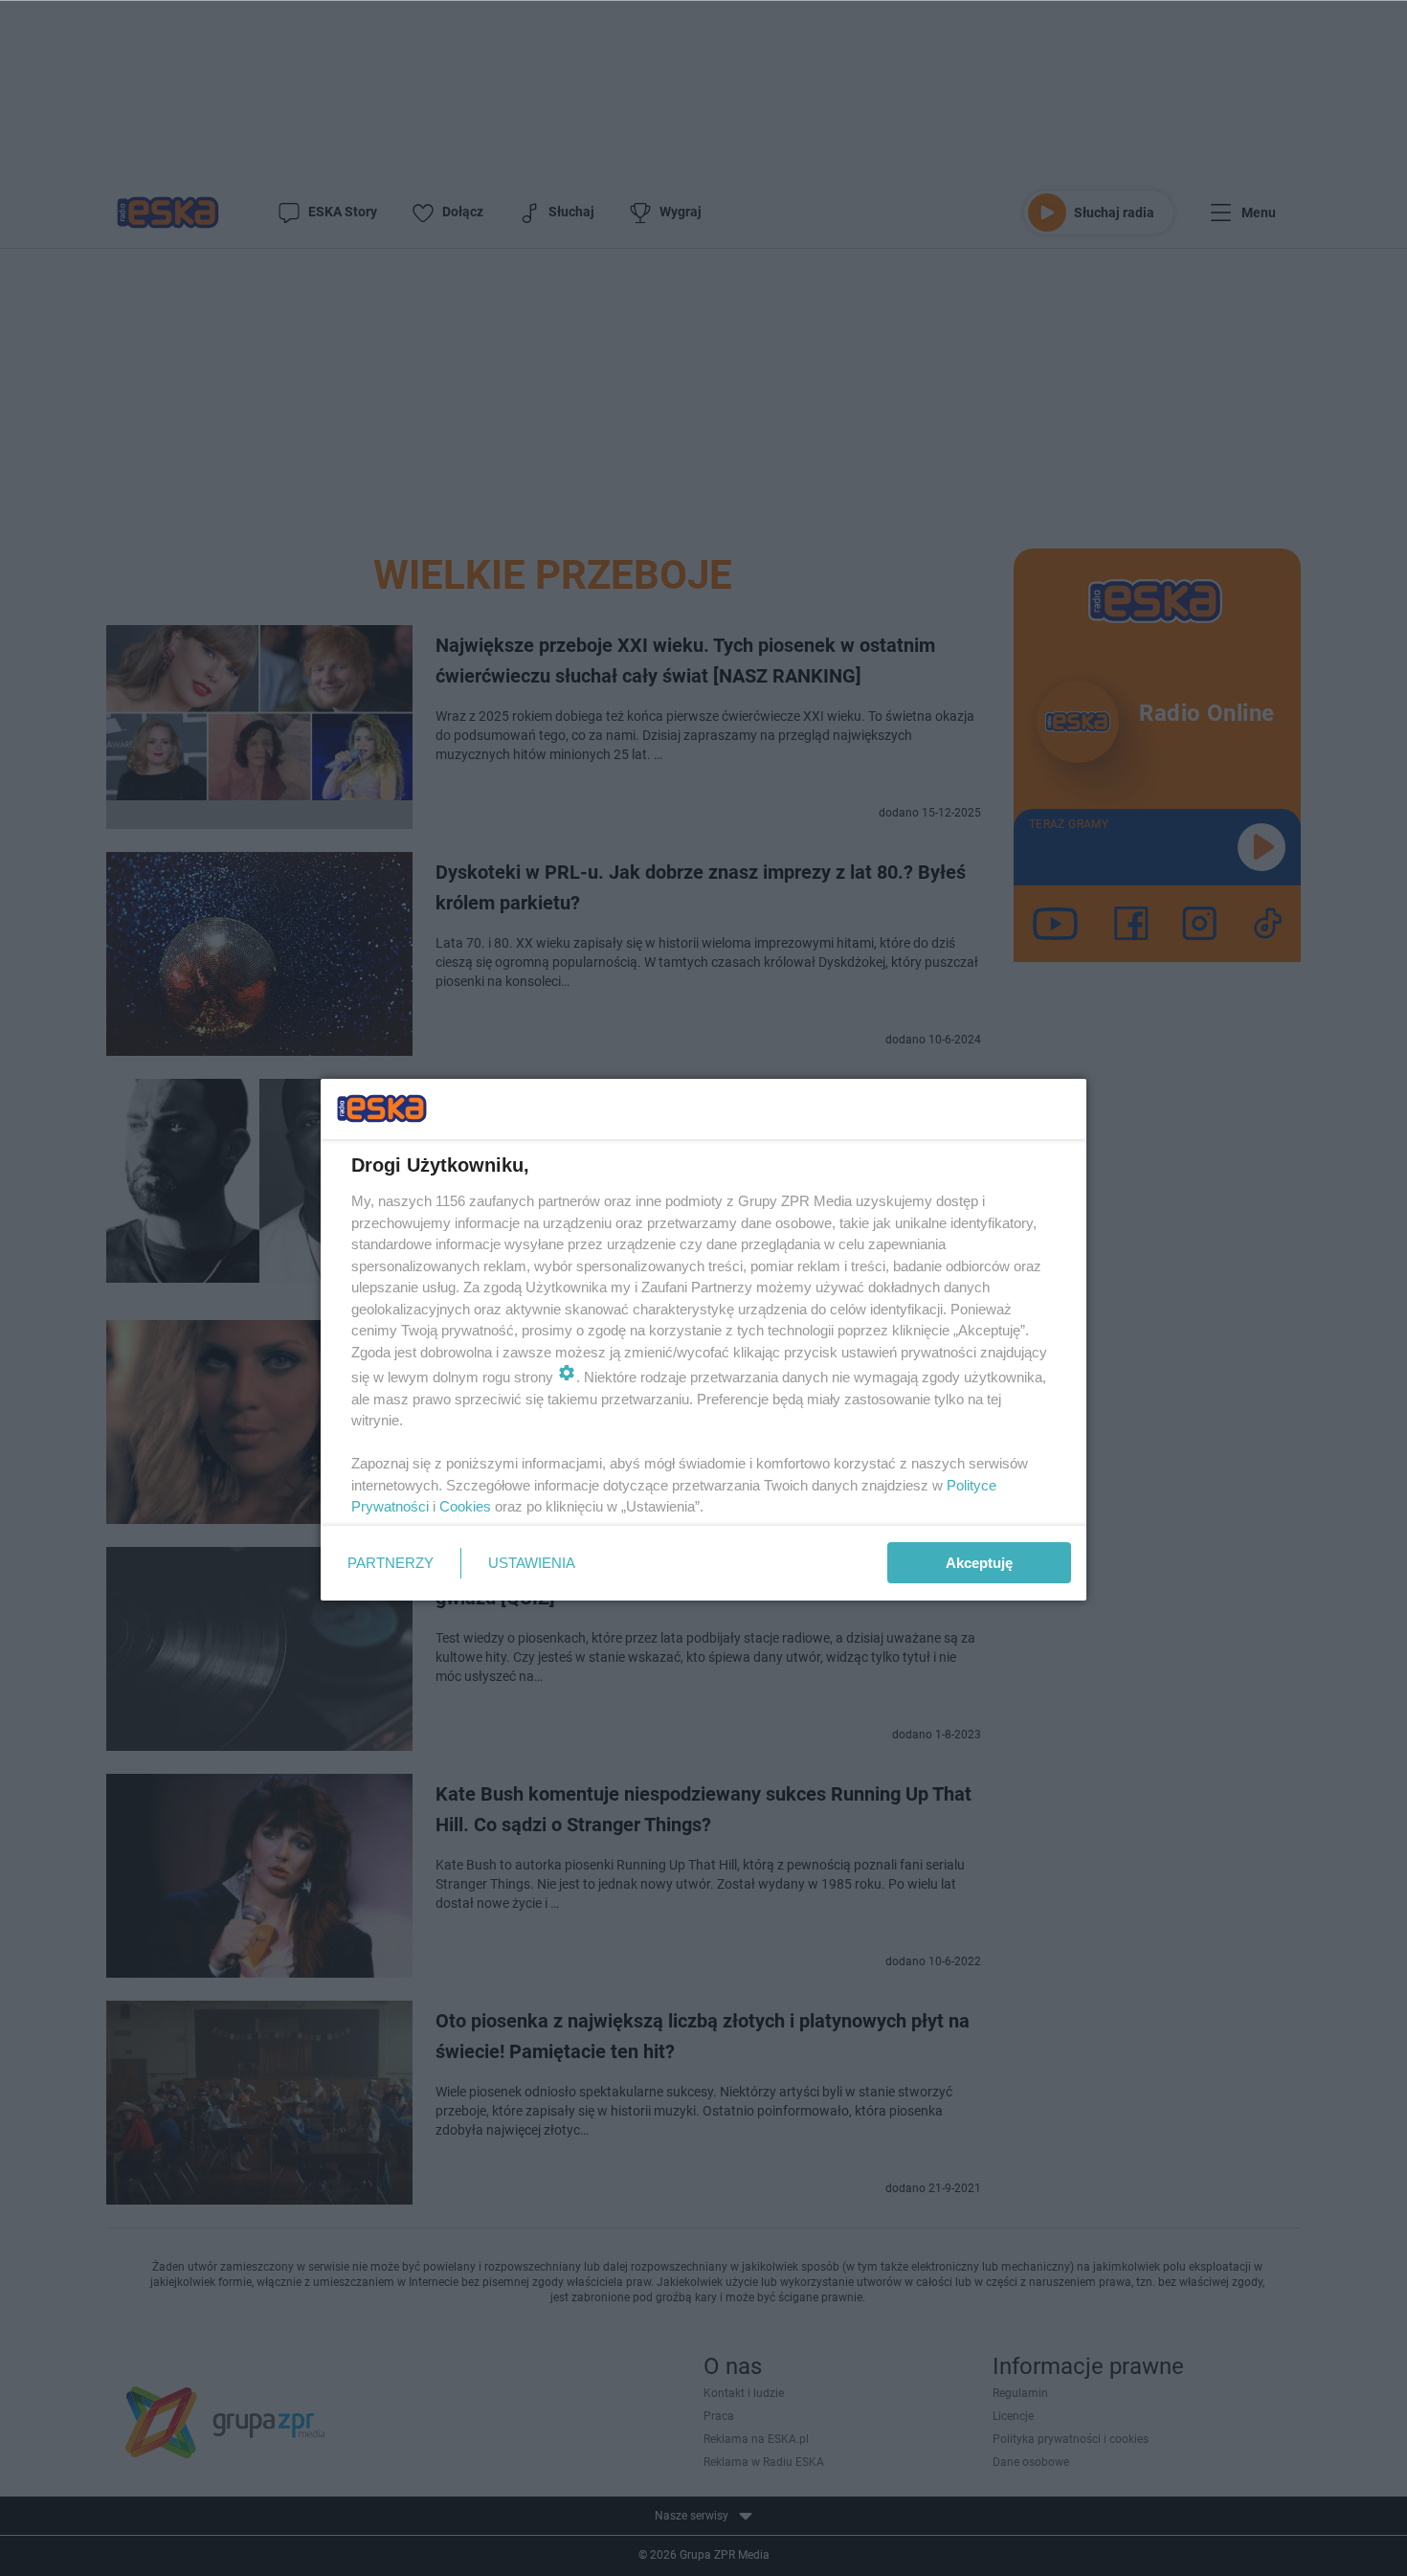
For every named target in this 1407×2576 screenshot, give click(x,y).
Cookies (465, 1506)
